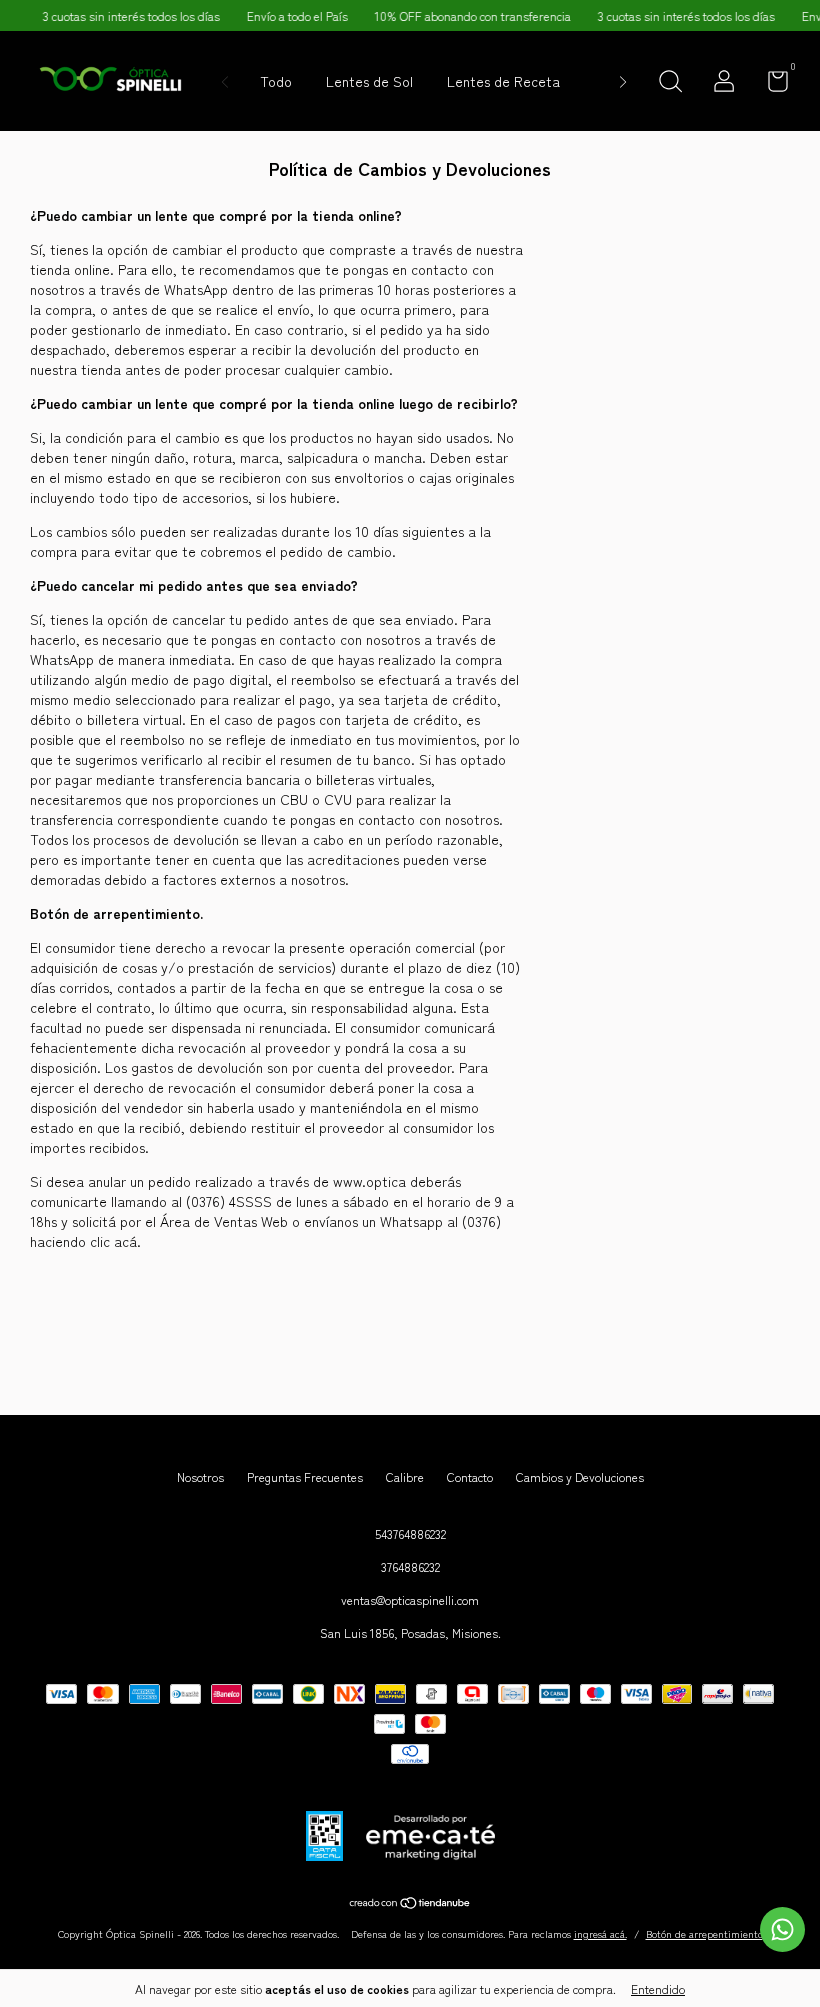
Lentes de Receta (503, 81)
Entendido (658, 1988)
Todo (276, 81)
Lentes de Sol (369, 81)
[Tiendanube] (410, 1904)
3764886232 (410, 1566)
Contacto (470, 1476)
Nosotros (200, 1476)
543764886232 (410, 1533)
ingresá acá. (600, 1933)
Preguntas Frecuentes (305, 1476)
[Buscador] (670, 83)
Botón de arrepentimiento (704, 1933)
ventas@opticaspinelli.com (410, 1599)
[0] (770, 84)
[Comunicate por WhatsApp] (782, 1929)
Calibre (405, 1476)
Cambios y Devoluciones (580, 1476)
